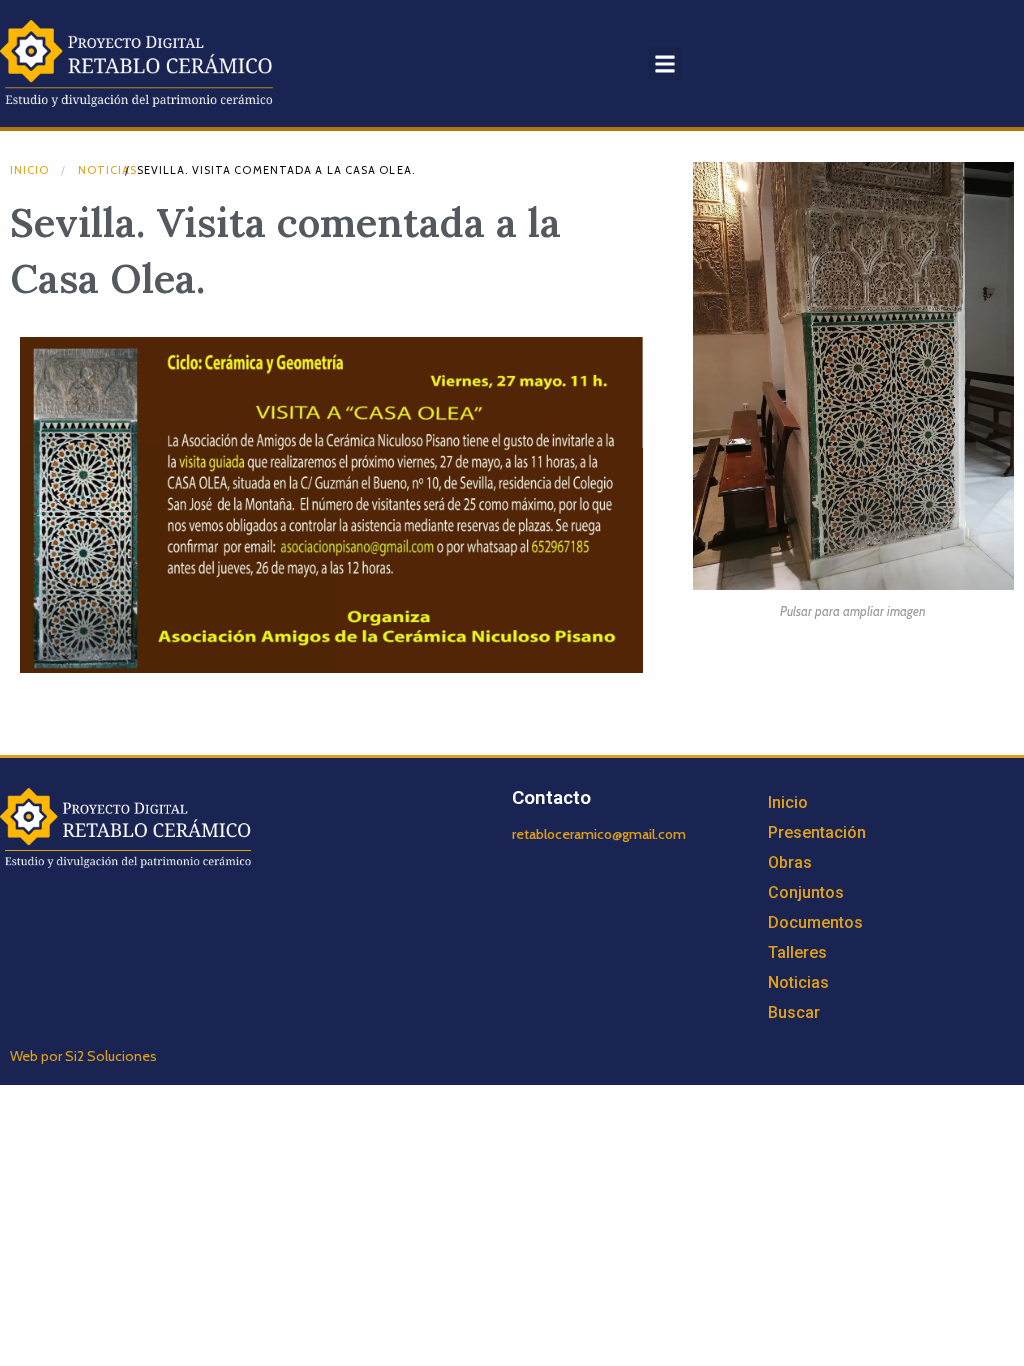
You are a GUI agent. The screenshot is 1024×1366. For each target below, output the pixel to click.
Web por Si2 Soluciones (83, 1056)
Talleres (797, 952)
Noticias (107, 170)
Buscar (794, 1012)
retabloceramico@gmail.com (599, 834)
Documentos (815, 922)
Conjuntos (806, 892)
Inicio (29, 170)
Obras (790, 862)
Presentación (817, 832)
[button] (664, 63)
